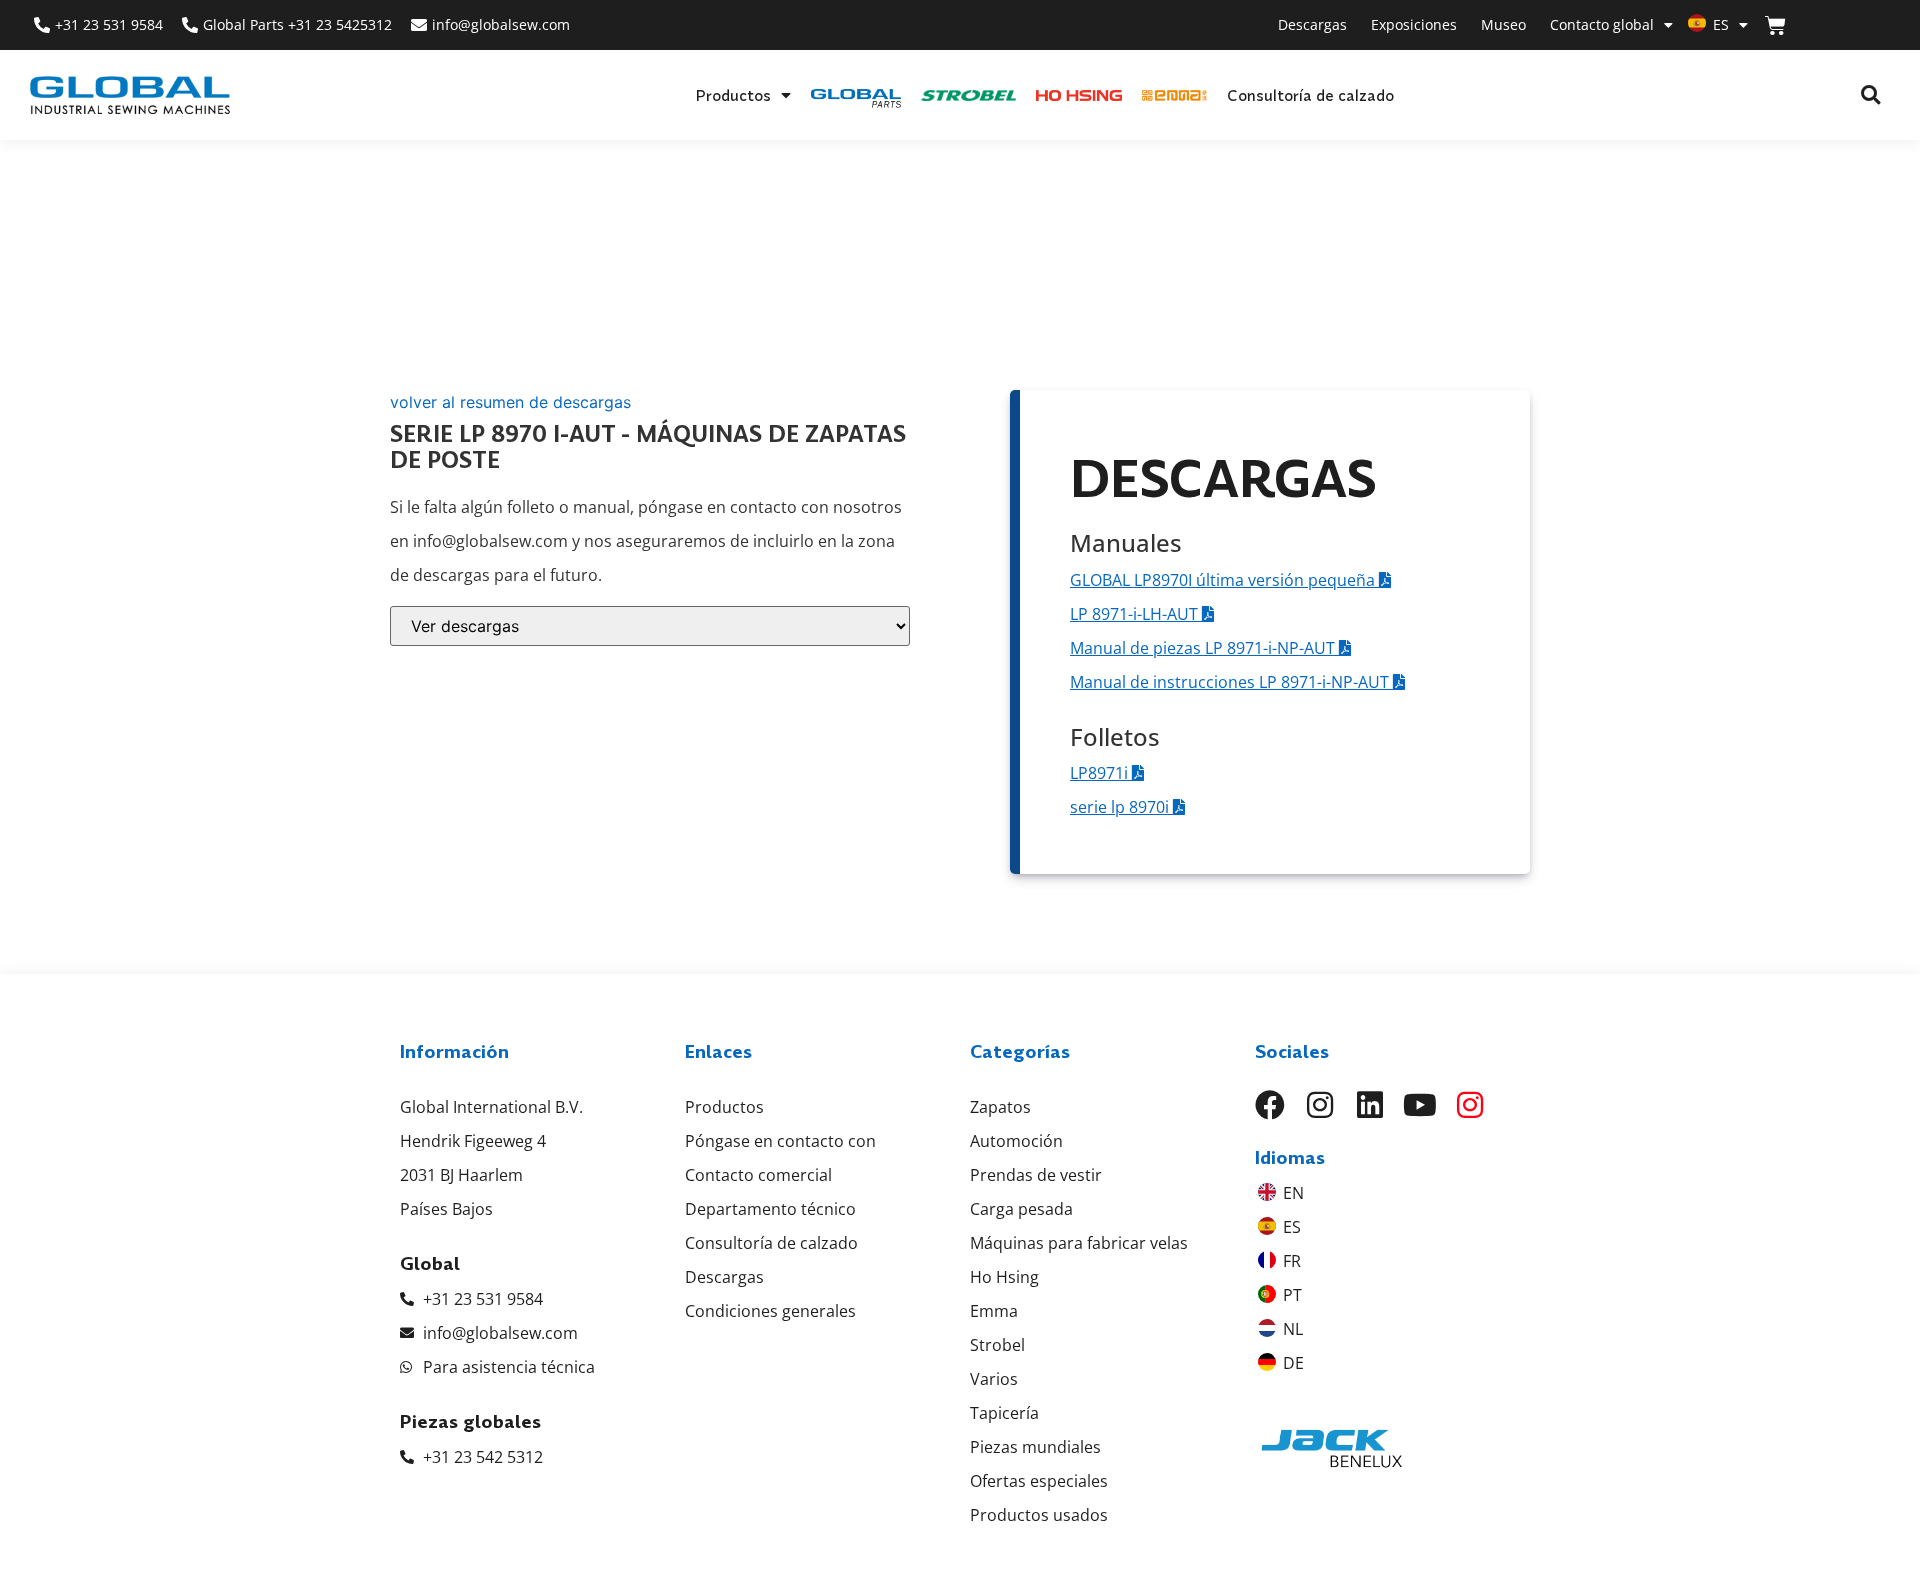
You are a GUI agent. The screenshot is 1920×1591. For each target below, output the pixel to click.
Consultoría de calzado (1310, 95)
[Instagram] (1320, 1105)
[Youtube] (1420, 1105)
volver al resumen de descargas (510, 402)
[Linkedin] (1370, 1105)
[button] (1870, 95)
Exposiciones (1414, 24)
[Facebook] (1270, 1105)
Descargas (1312, 24)
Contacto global (1602, 24)
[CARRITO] (1775, 25)
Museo (1503, 24)
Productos (733, 95)
